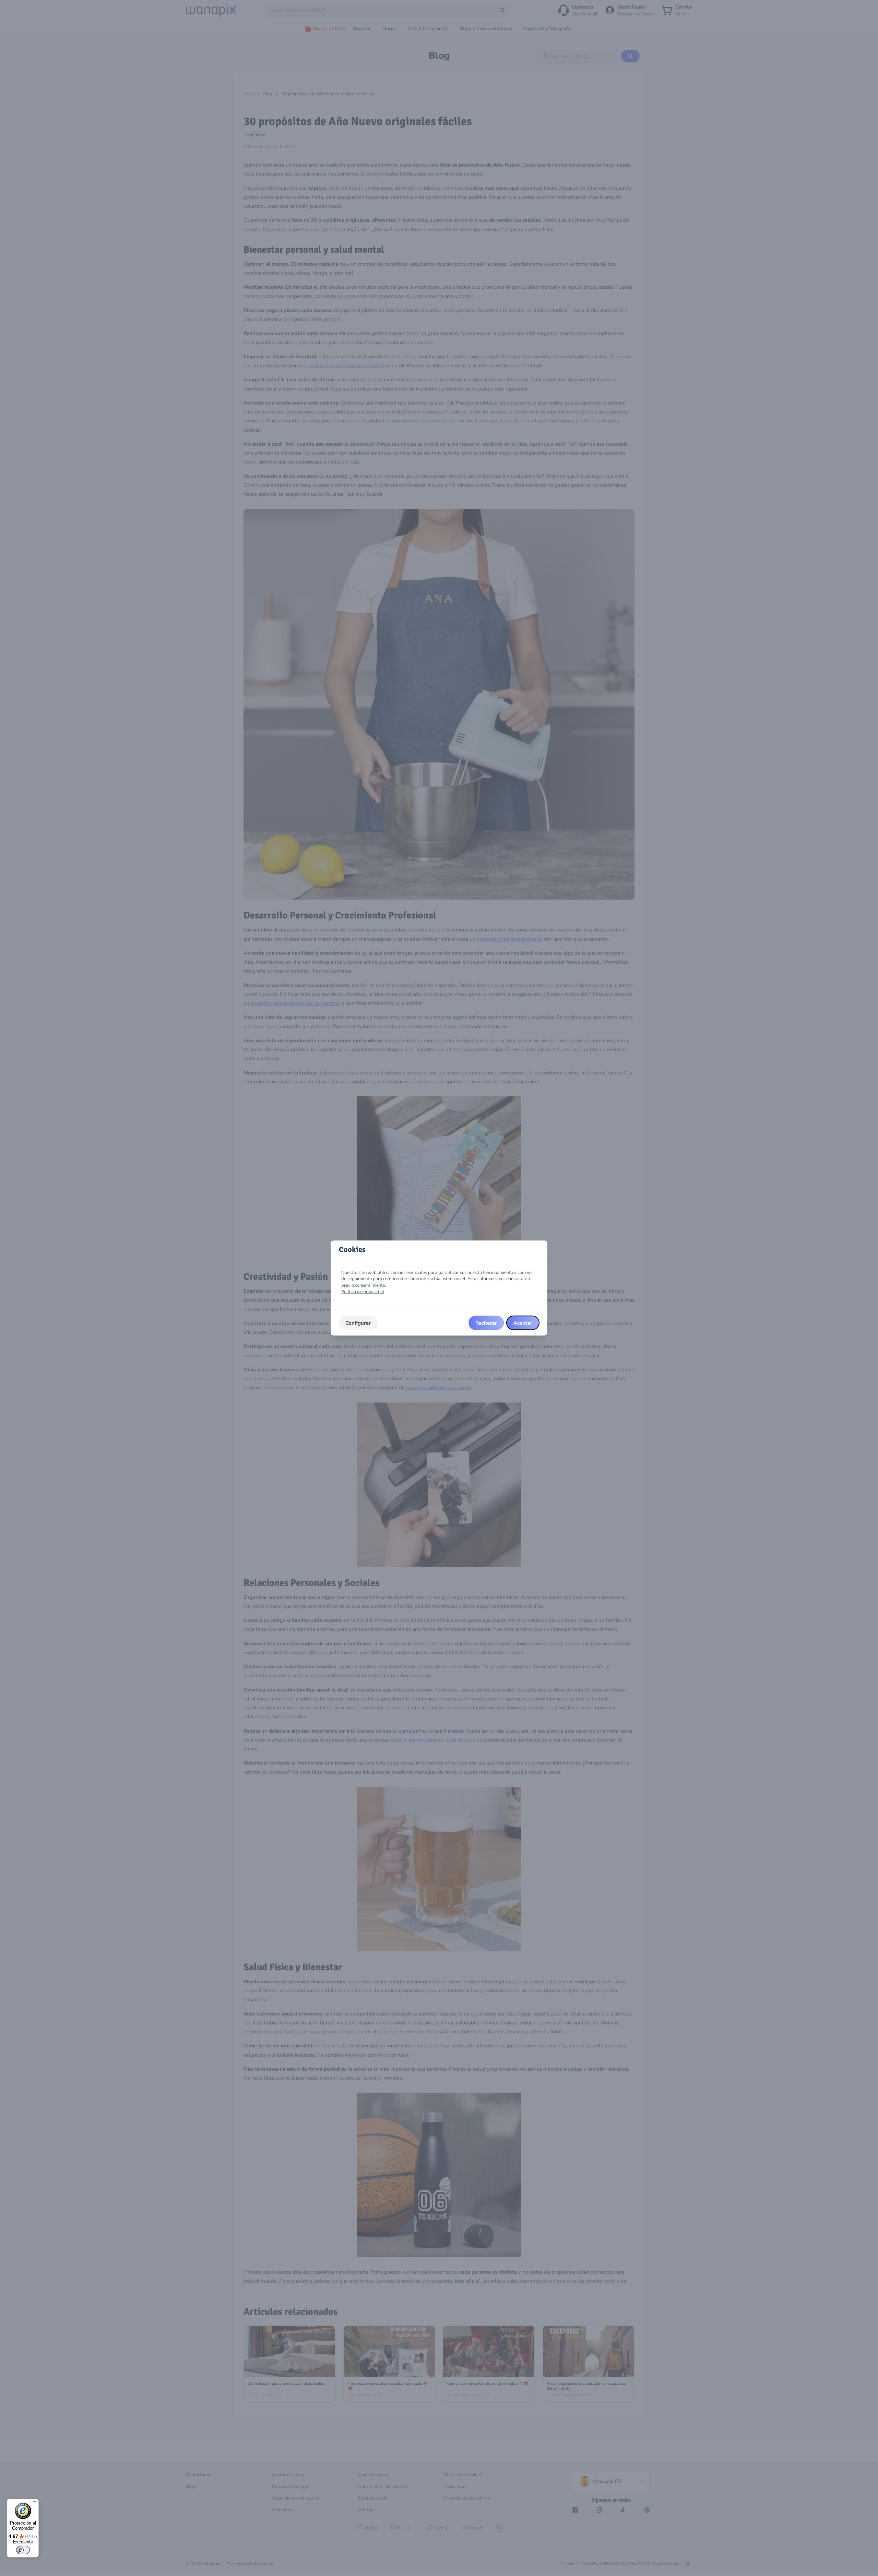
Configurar (358, 1323)
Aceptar (523, 1323)
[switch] (23, 2550)
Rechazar (486, 1323)
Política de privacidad (363, 1291)
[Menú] (35, 2503)
